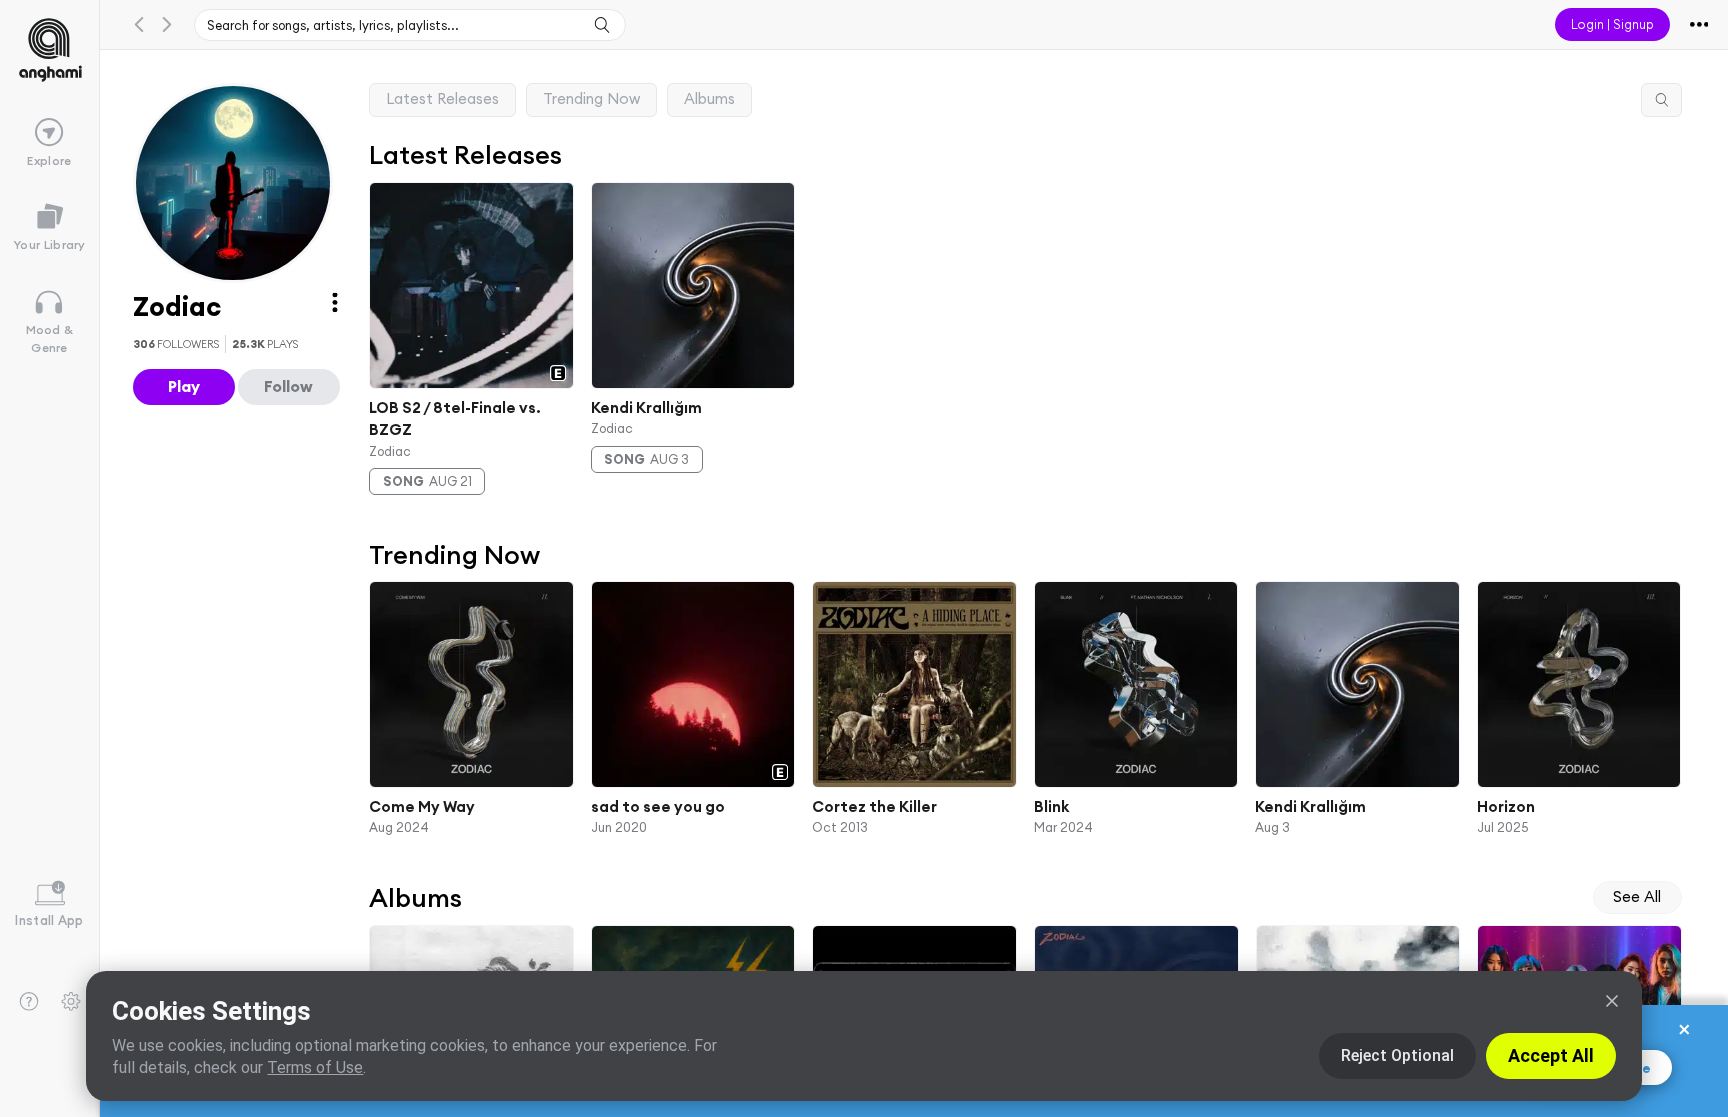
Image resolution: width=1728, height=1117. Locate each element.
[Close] (1612, 1001)
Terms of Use (315, 1067)
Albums (709, 98)
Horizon (1505, 806)
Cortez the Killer (874, 806)
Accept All (1551, 1055)
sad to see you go (657, 806)
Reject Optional (1397, 1055)
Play (184, 386)
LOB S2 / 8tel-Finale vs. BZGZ (455, 418)
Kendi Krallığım (645, 406)
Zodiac (390, 450)
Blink (1050, 806)
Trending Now (591, 98)
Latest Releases (442, 98)
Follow (288, 386)
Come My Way (422, 806)
